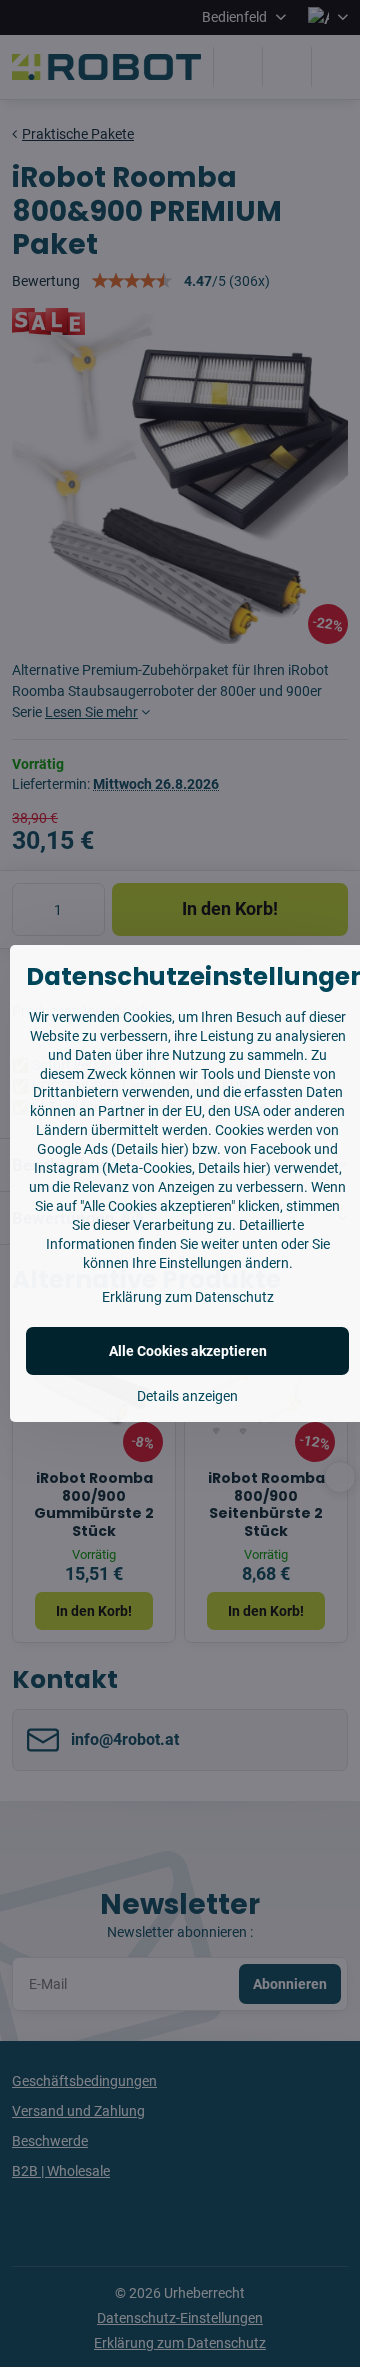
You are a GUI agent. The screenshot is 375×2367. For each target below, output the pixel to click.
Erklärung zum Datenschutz (188, 1297)
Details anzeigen (187, 1396)
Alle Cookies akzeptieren (188, 1351)
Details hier (150, 1149)
